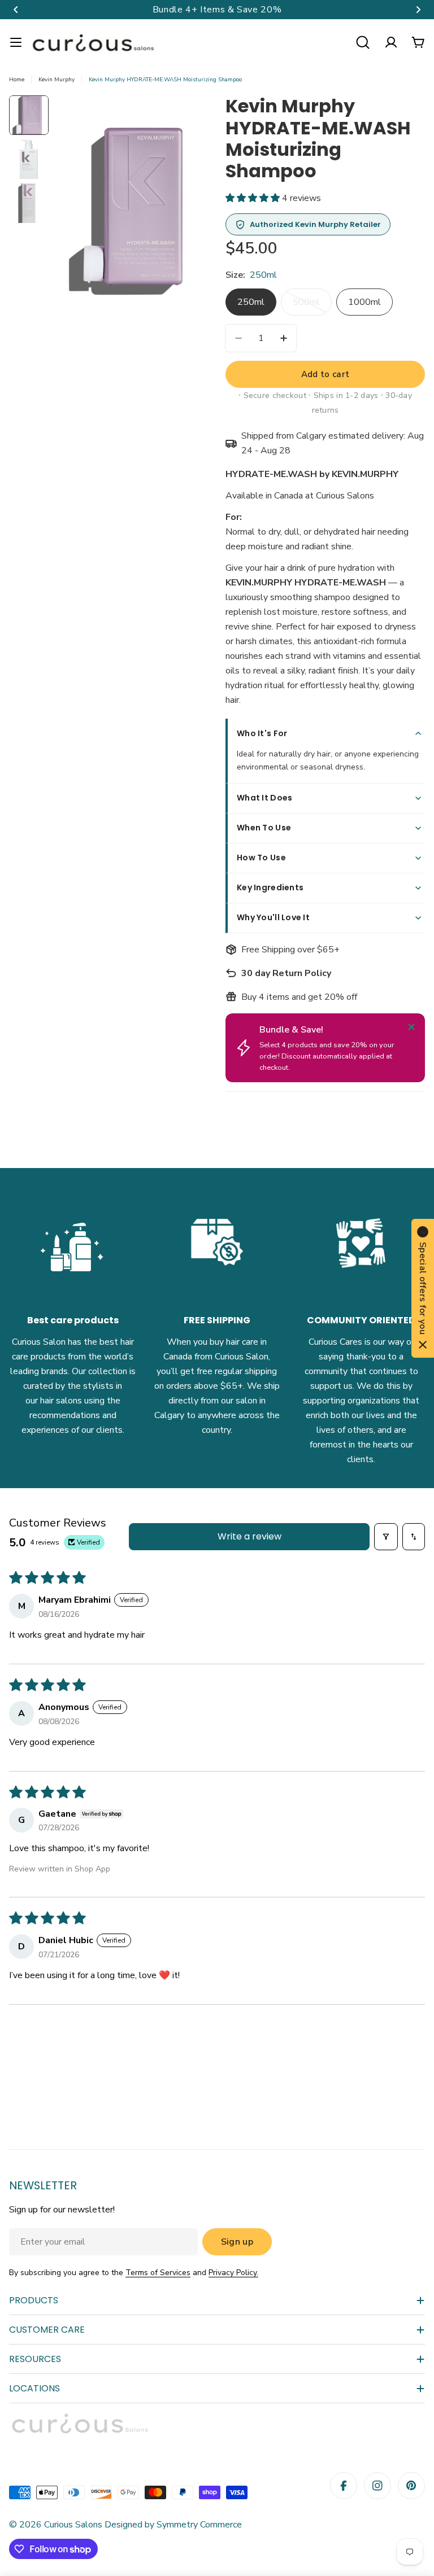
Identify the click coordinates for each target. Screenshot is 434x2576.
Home (17, 80)
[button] (16, 10)
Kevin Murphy (57, 80)
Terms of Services (158, 2273)
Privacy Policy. (233, 2273)
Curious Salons (73, 2525)
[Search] (363, 42)
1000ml (364, 302)
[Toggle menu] (16, 42)
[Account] (391, 42)
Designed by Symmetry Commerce (172, 2525)
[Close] (411, 1027)
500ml (312, 306)
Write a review (249, 1536)
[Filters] (386, 1537)
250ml (251, 302)
